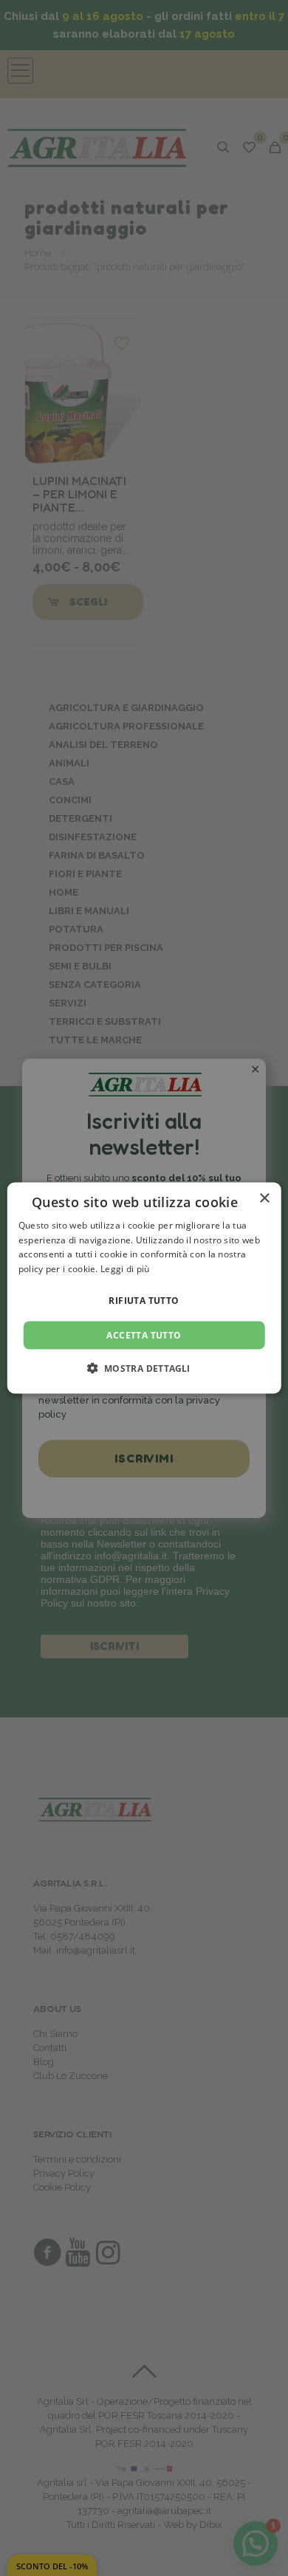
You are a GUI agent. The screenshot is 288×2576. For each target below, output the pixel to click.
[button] (144, 1368)
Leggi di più (125, 1269)
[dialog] (144, 1288)
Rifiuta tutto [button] (144, 1301)
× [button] (264, 1198)
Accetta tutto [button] (144, 1335)
